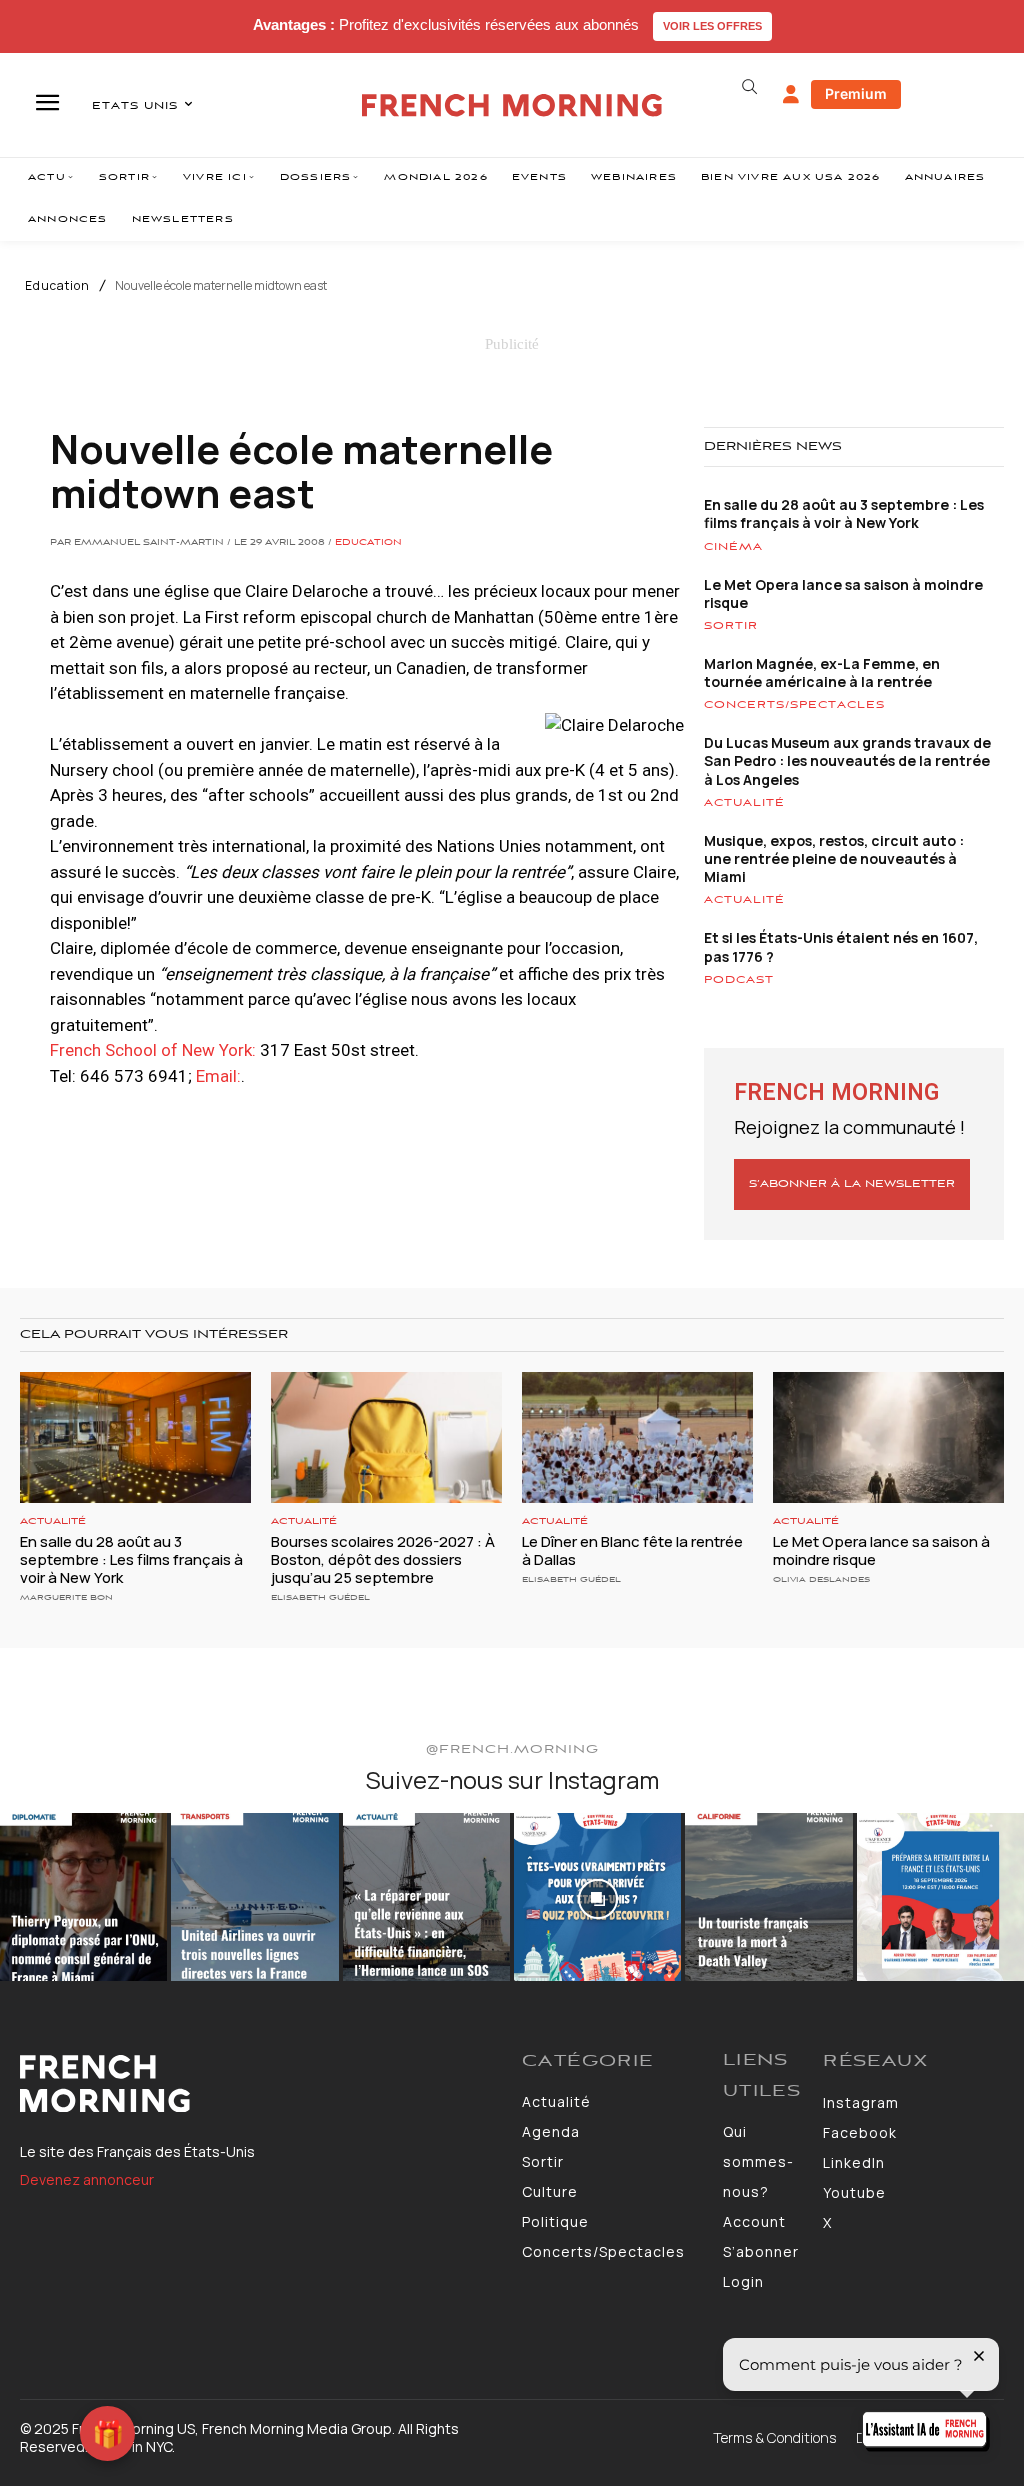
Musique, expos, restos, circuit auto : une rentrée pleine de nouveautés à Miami (834, 858)
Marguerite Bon (66, 1597)
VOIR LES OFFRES (712, 26)
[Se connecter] (791, 95)
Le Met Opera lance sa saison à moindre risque (843, 593)
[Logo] (261, 2084)
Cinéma (733, 547)
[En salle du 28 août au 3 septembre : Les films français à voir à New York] (135, 1438)
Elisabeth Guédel (320, 1597)
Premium (856, 93)
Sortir (731, 626)
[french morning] (512, 105)
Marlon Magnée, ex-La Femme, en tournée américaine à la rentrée (822, 672)
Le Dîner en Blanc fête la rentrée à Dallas (632, 1550)
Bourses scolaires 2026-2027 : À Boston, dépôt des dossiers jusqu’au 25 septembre (383, 1559)
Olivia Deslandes (821, 1579)
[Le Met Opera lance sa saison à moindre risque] (888, 1438)
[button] (750, 87)
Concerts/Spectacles (794, 705)
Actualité (744, 803)
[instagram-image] (83, 1896)
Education (57, 286)
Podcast (739, 980)
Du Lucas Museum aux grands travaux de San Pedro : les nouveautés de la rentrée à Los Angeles (847, 760)
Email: (218, 1076)
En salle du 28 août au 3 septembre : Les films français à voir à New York (844, 513)
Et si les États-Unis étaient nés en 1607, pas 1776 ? (841, 946)
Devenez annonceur (87, 2179)
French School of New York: (153, 1050)
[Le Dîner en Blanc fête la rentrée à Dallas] (637, 1438)
